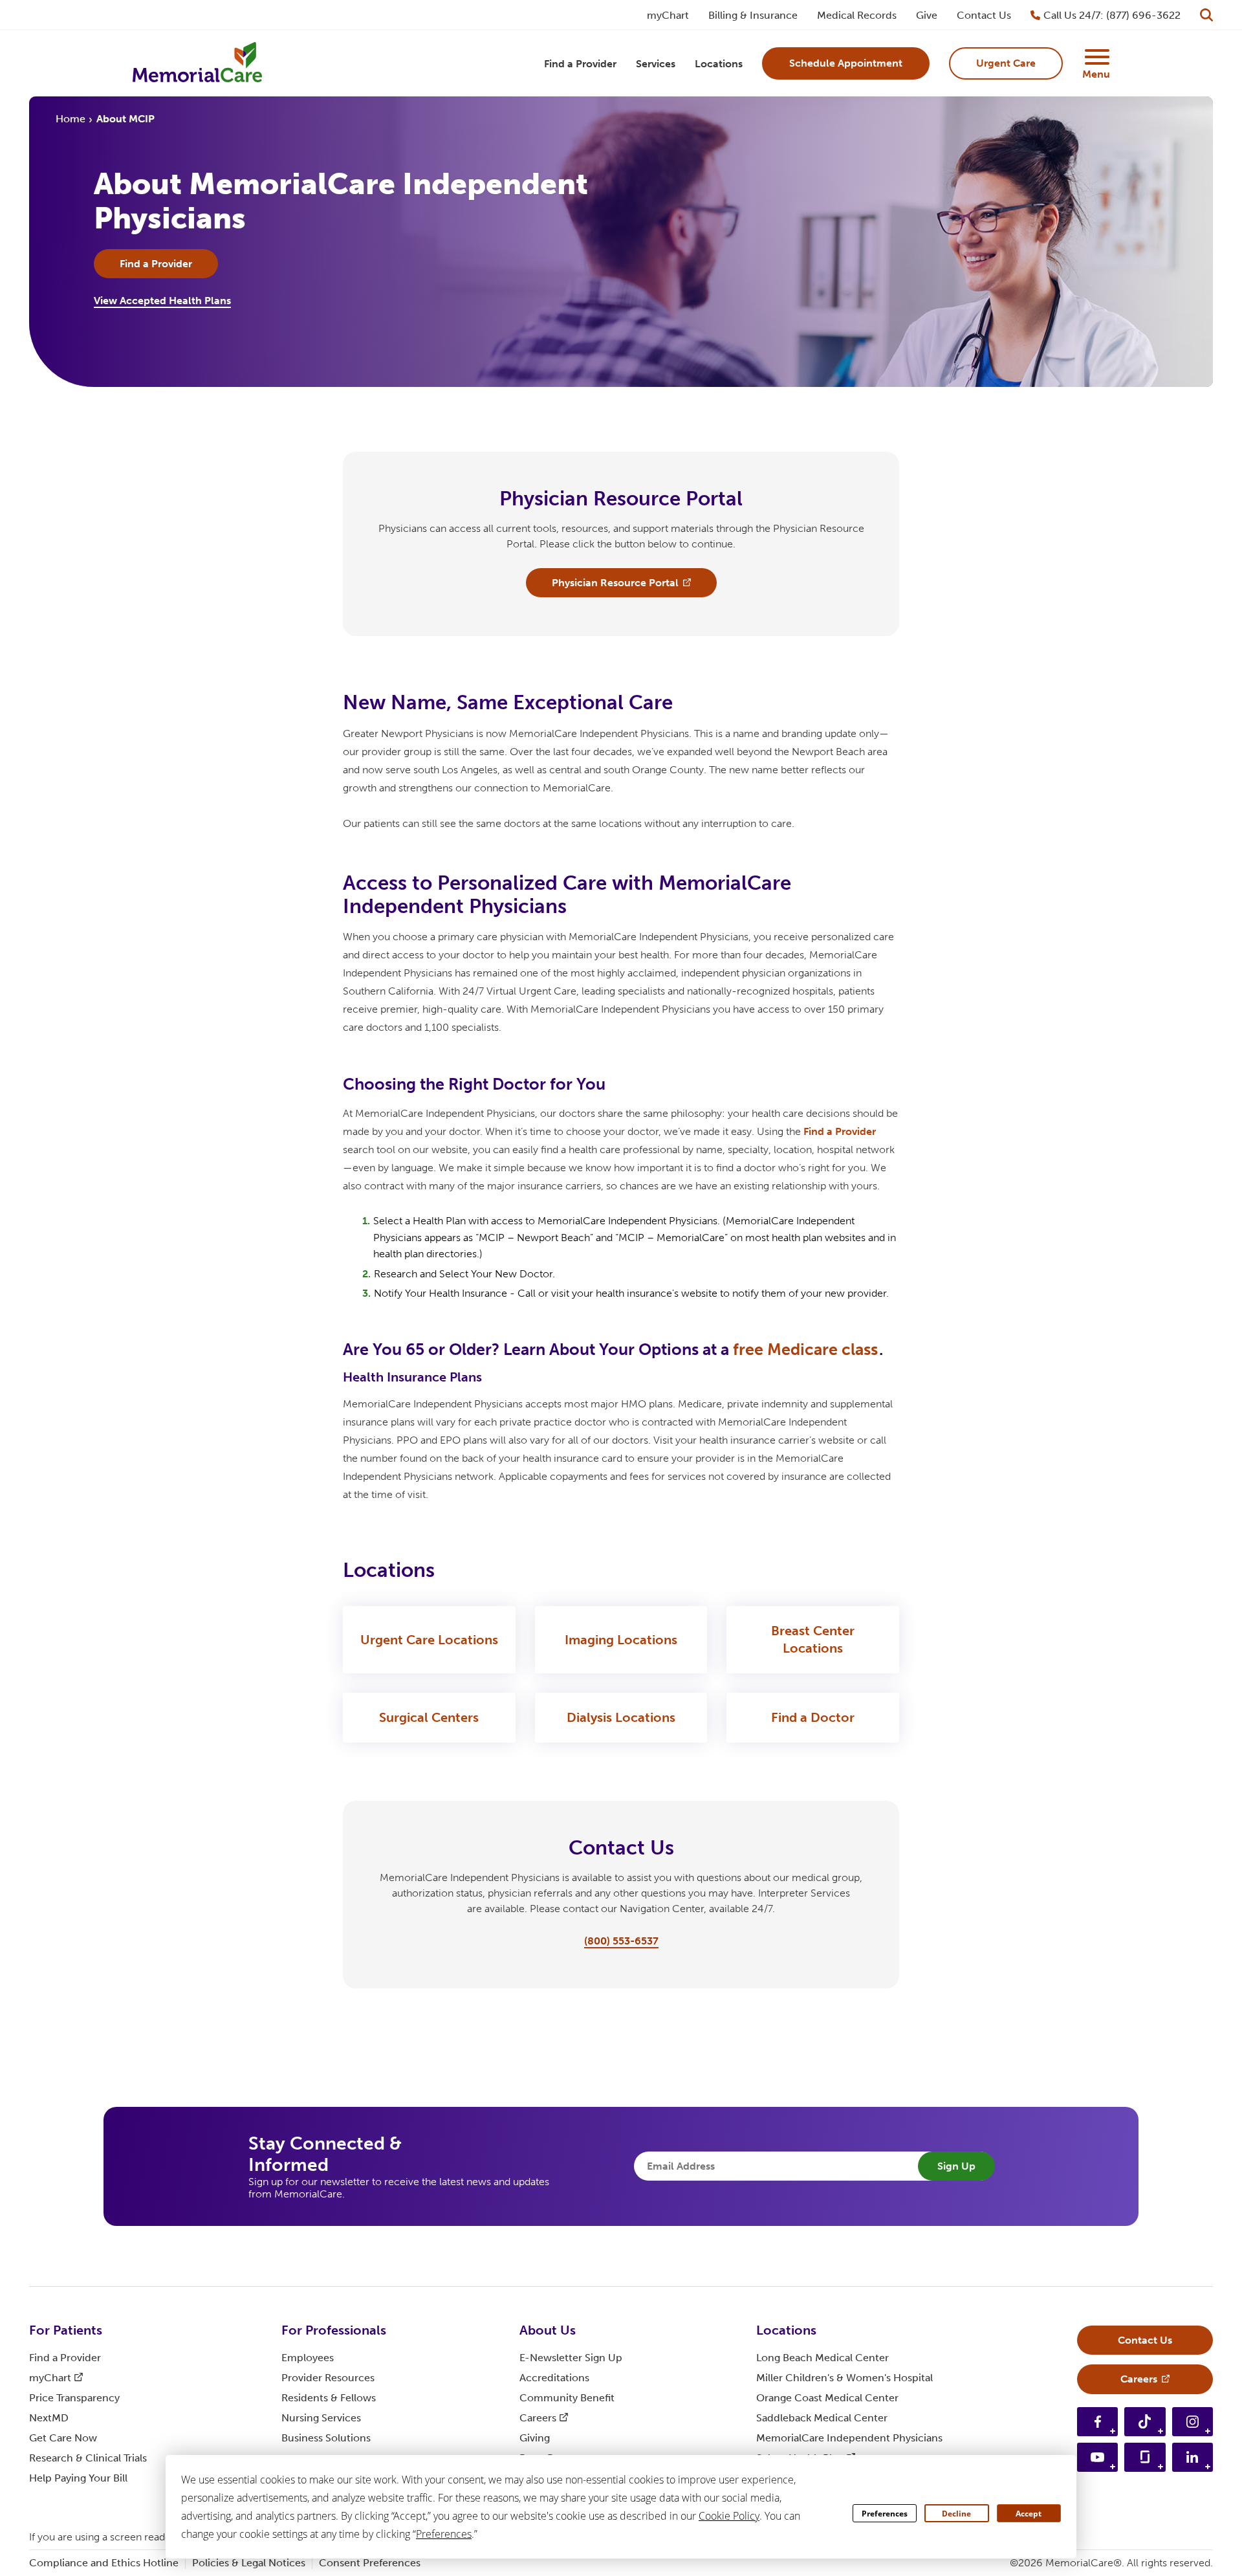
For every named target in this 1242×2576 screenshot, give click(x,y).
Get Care (63, 2438)
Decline (956, 2514)
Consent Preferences (370, 2563)
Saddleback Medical (822, 2418)
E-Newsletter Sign (571, 2358)
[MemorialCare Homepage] (197, 64)
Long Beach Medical (823, 2358)
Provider (328, 2378)
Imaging (621, 1640)
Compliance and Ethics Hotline (104, 2563)
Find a (840, 1131)
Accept (1029, 2514)
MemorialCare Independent (849, 2438)
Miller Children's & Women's (844, 2378)
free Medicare (805, 1349)
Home (71, 119)
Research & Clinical (88, 2458)
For (66, 2330)
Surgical (429, 1717)
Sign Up (956, 2166)
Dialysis (621, 1717)
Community (567, 2398)
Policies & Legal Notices (249, 2563)
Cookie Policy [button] (729, 2516)
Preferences (885, 2514)
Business (326, 2438)
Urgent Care (429, 1640)
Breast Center (813, 1639)
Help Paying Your (78, 2478)
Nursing (321, 2418)
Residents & (329, 2398)
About (548, 2330)
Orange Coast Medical (827, 2398)
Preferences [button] (444, 2534)
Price (74, 2398)
